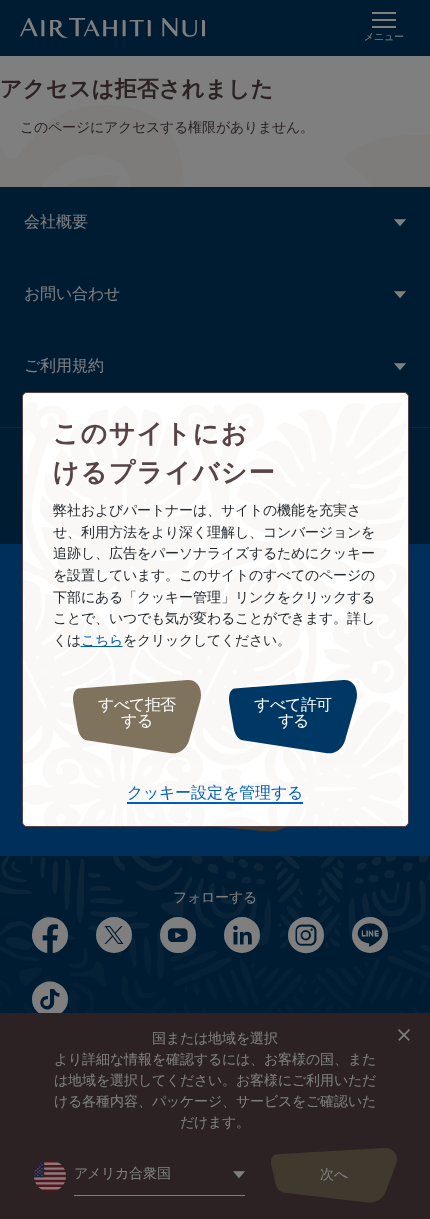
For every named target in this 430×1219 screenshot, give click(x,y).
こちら (102, 640)
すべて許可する (293, 713)
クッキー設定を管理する (215, 793)
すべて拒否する (137, 713)
